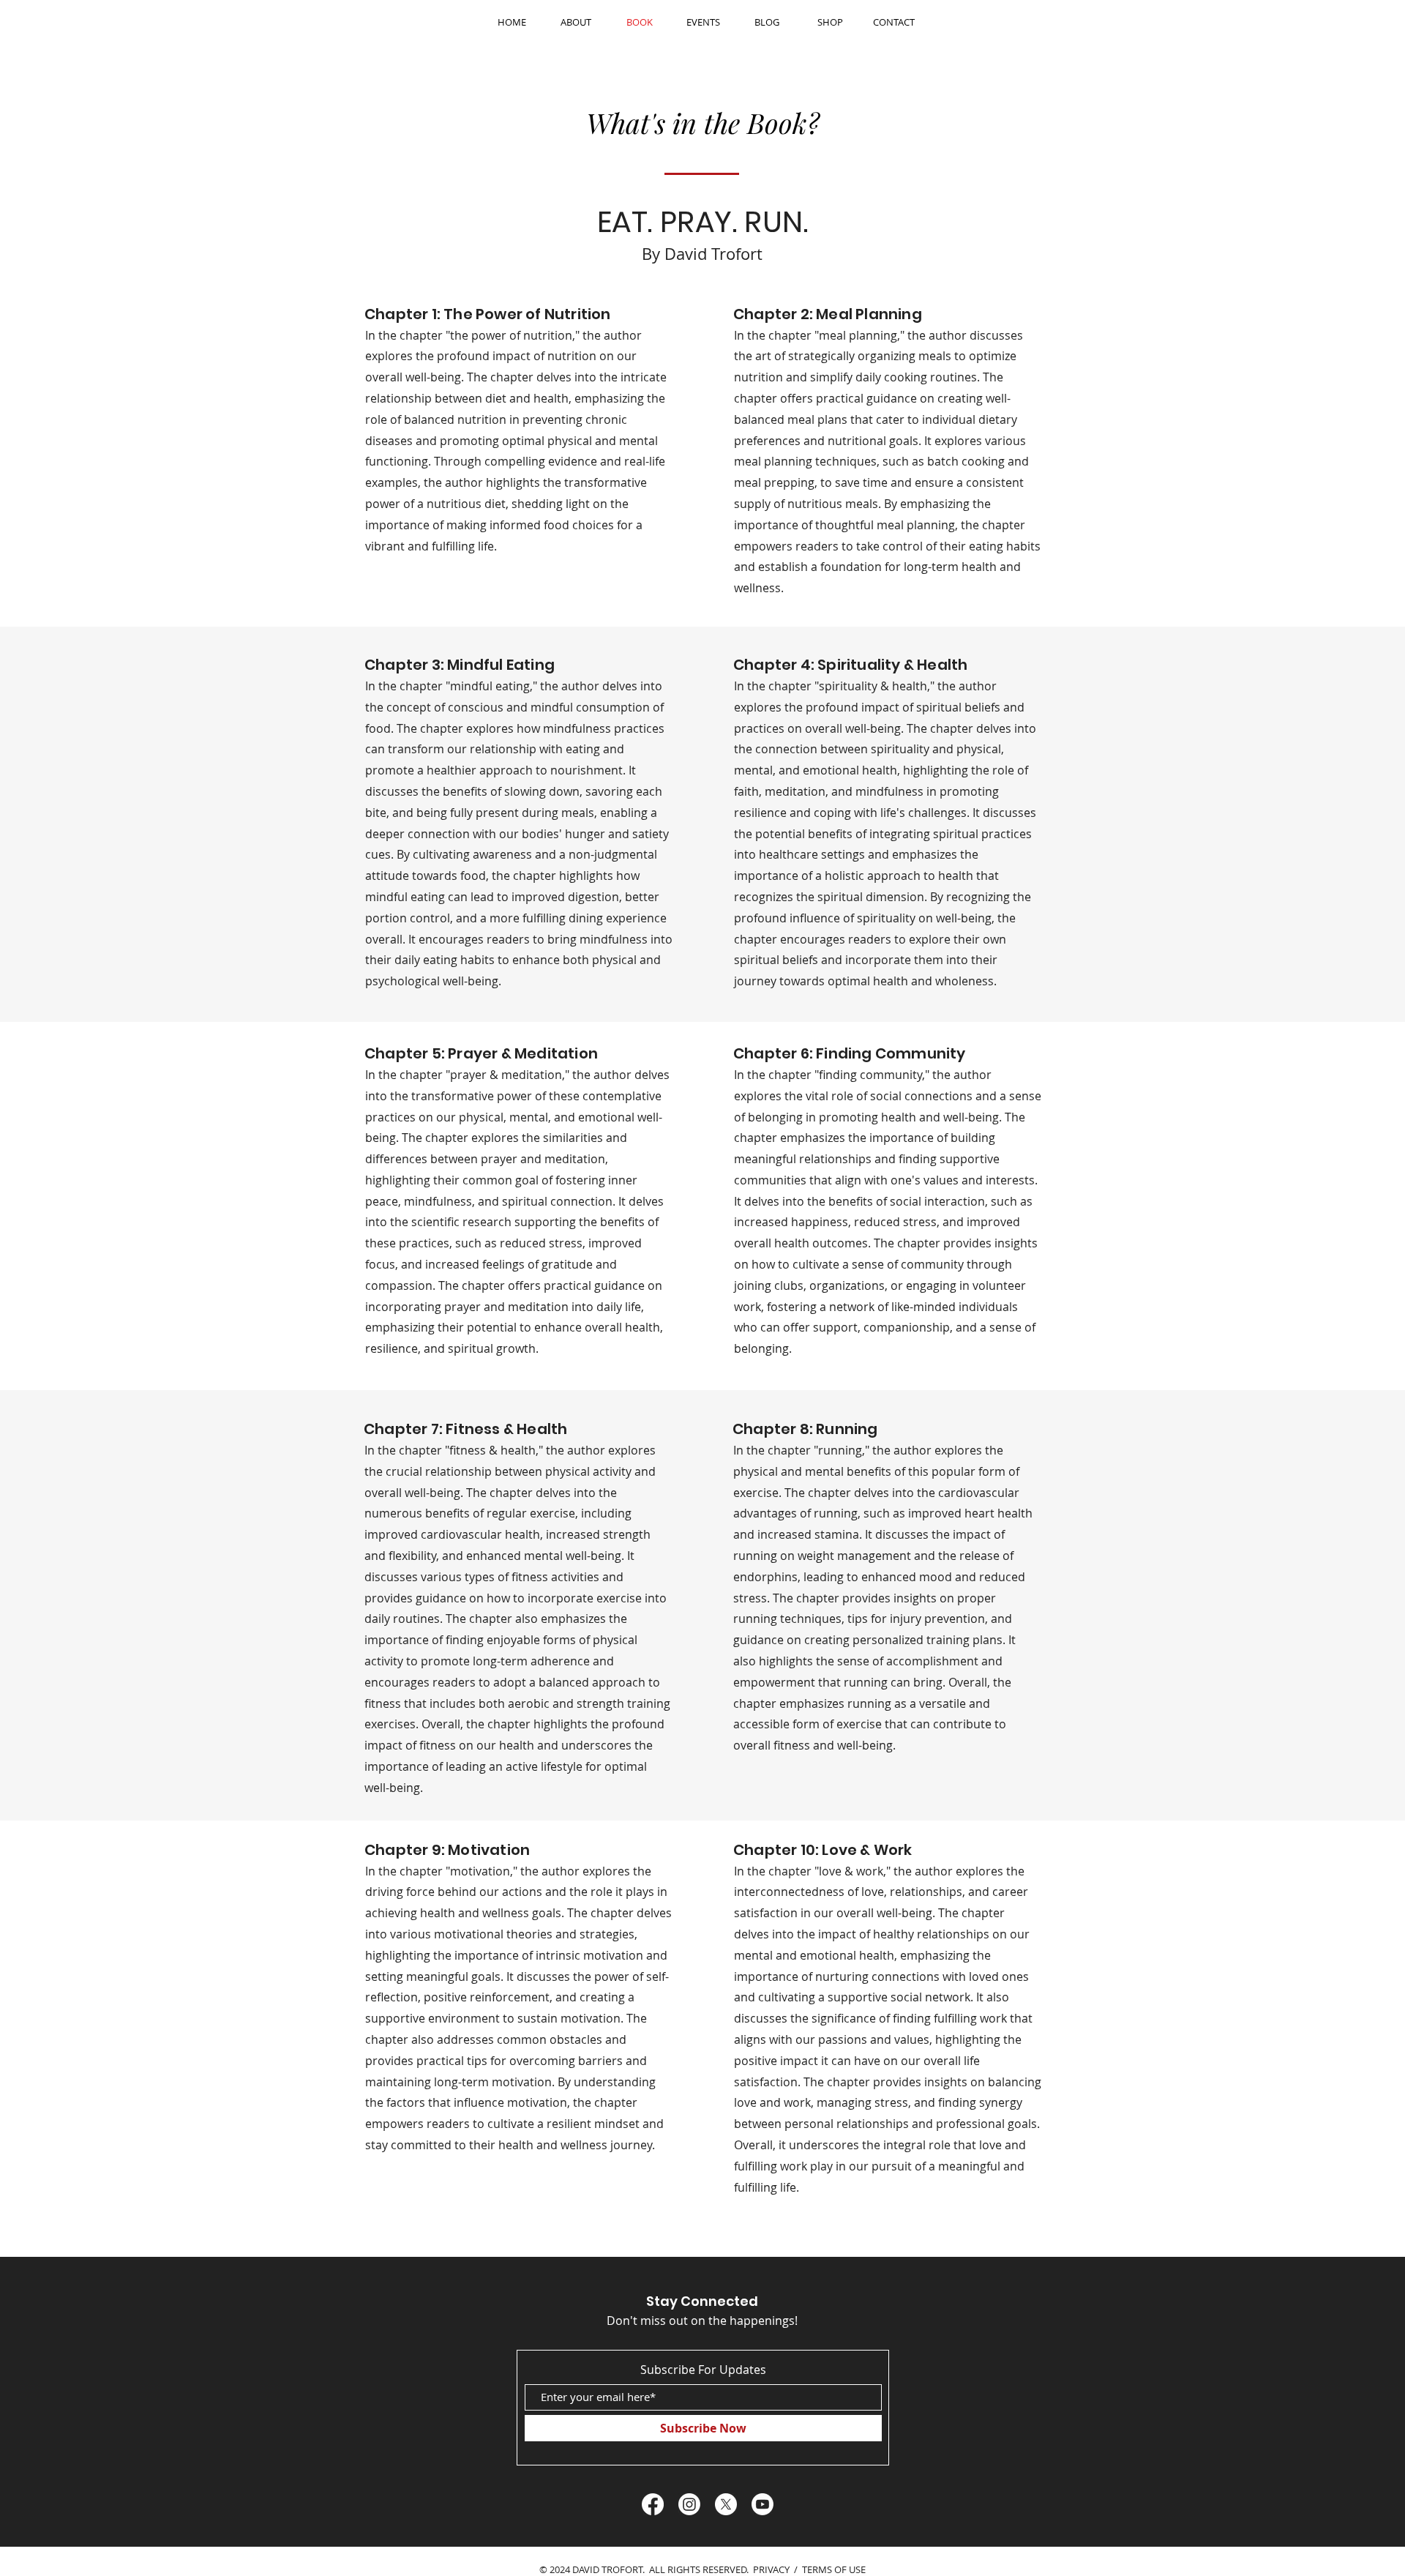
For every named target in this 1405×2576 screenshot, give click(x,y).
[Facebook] (653, 2504)
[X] (726, 2504)
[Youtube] (763, 2504)
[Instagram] (689, 2504)
